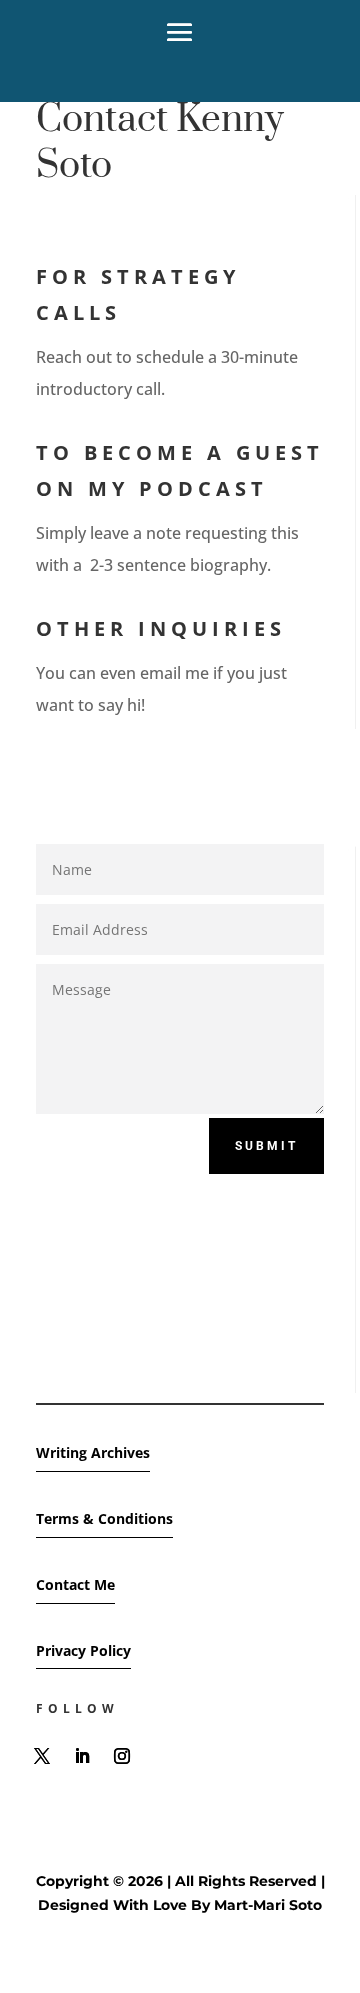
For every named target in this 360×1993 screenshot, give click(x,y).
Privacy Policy (83, 1650)
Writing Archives (93, 1452)
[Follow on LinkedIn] (82, 1756)
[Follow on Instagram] (122, 1756)
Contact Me (75, 1584)
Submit (266, 1146)
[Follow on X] (42, 1756)
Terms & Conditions (104, 1518)
